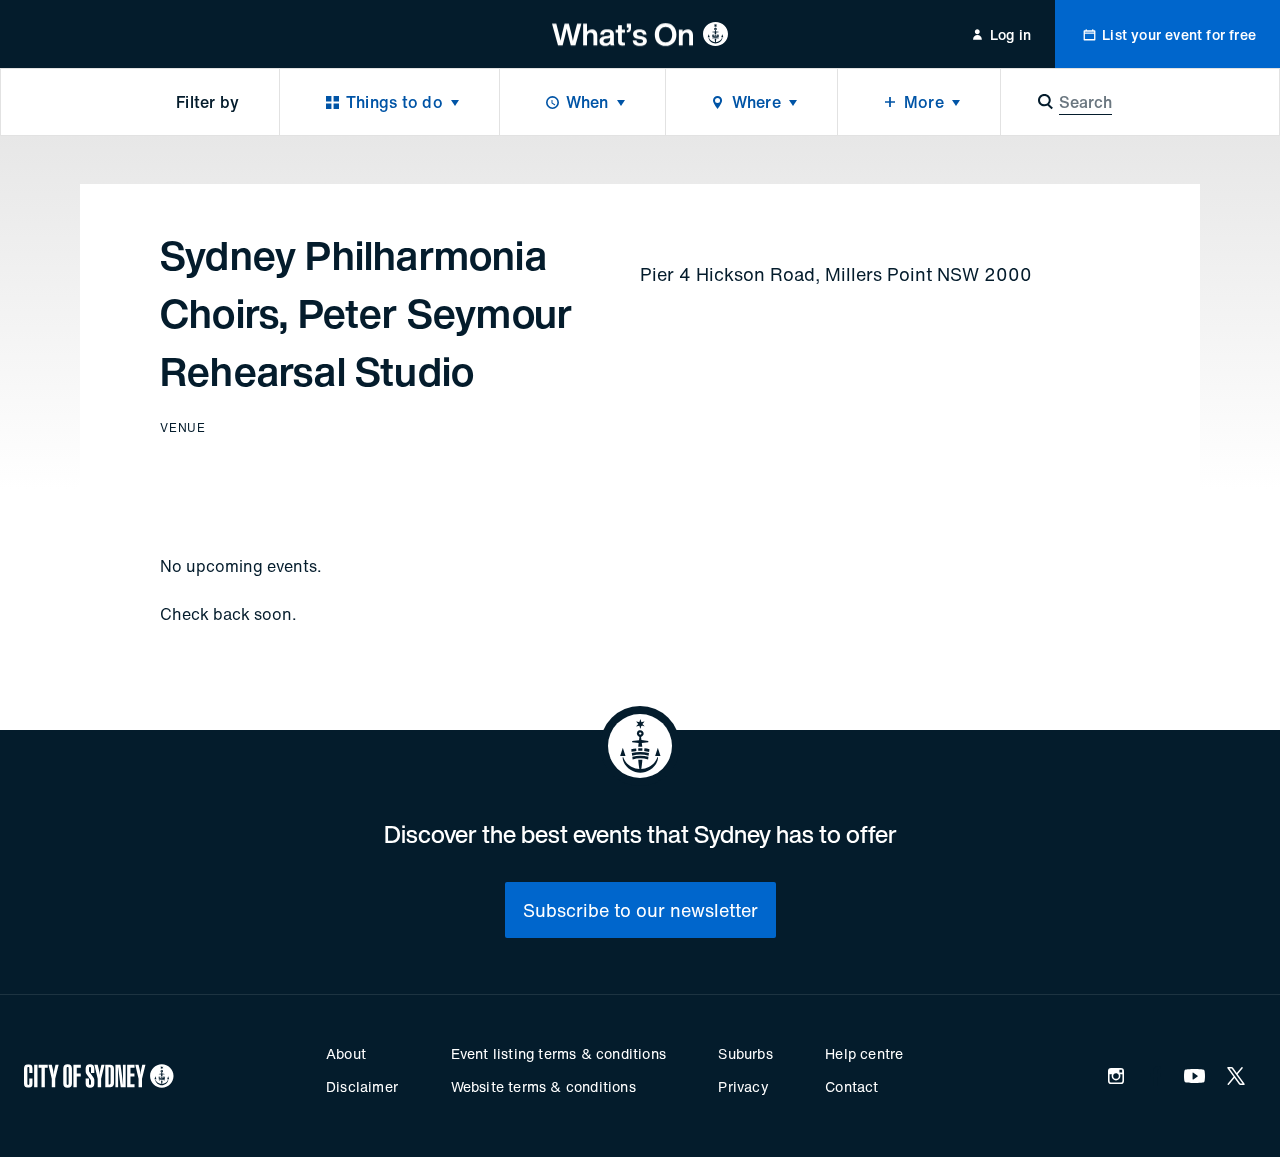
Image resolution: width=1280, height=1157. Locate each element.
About (346, 1053)
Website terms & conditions (543, 1086)
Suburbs (745, 1053)
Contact (851, 1086)
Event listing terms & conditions (558, 1053)
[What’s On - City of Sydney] (640, 34)
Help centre (864, 1053)
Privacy (743, 1086)
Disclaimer (362, 1086)
